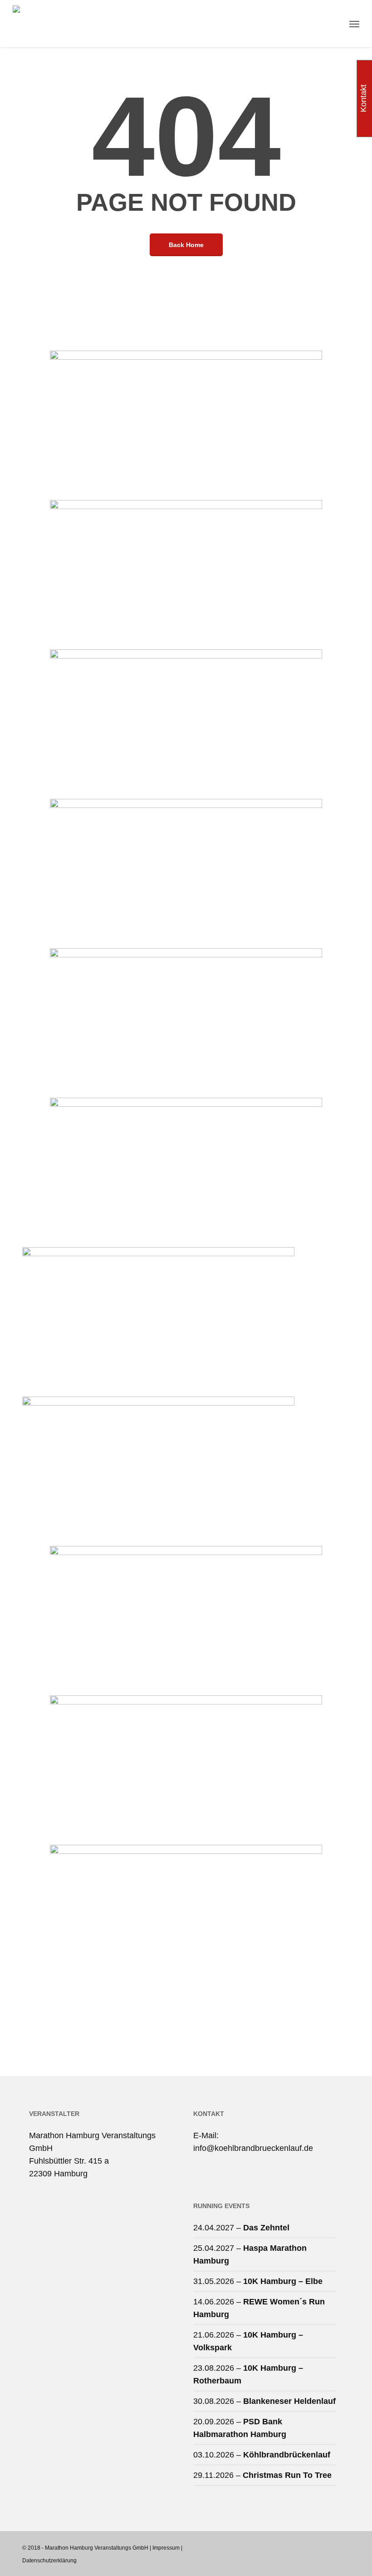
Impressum (166, 2548)
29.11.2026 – (262, 2475)
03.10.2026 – (262, 2455)
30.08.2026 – (264, 2401)
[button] (354, 24)
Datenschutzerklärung (49, 2561)
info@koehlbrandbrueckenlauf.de (253, 2148)
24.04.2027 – (241, 2228)
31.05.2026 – (258, 2281)
